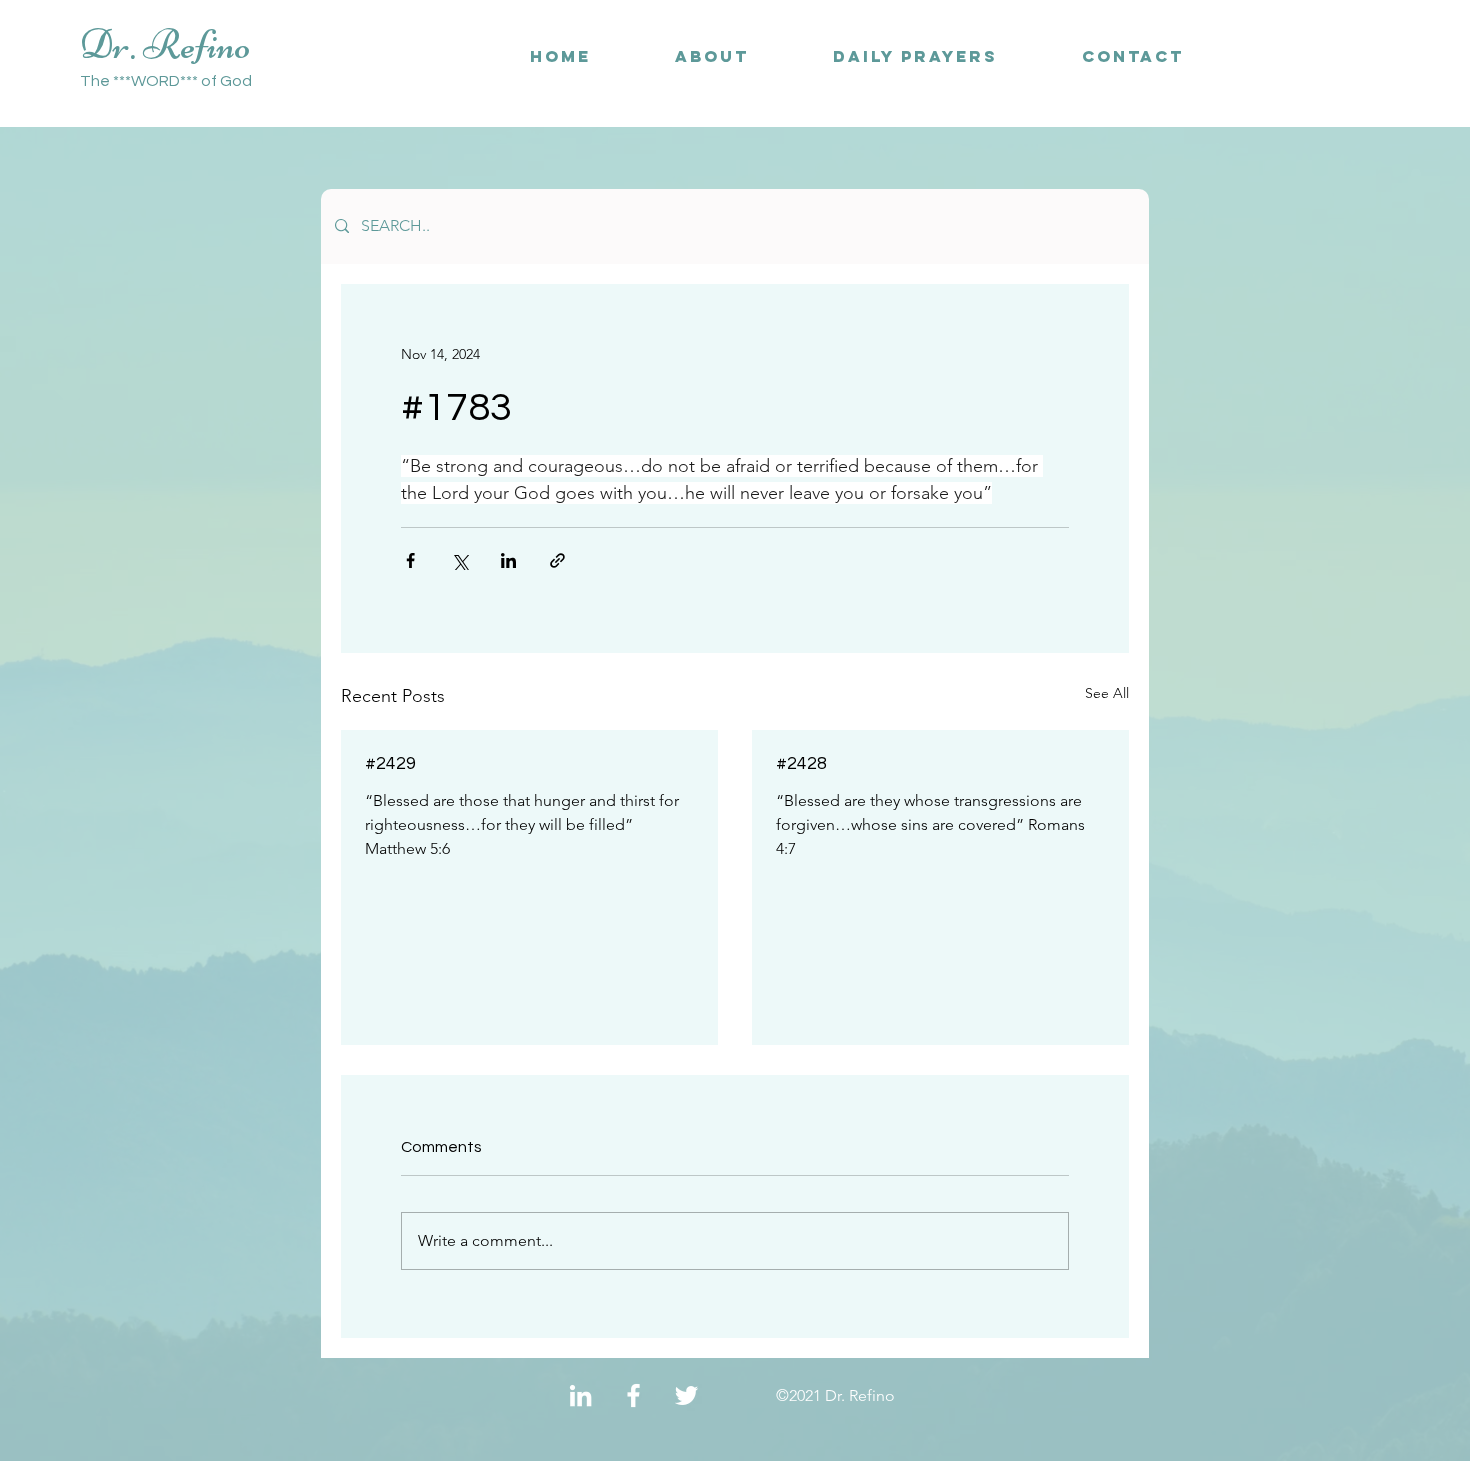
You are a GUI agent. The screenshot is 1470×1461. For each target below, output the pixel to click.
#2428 (801, 763)
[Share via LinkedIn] (508, 560)
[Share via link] (557, 560)
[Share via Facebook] (410, 560)
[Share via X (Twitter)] (459, 560)
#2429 (390, 763)
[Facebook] (633, 1395)
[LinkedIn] (580, 1395)
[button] (1133, 56)
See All (1107, 693)
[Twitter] (686, 1395)
